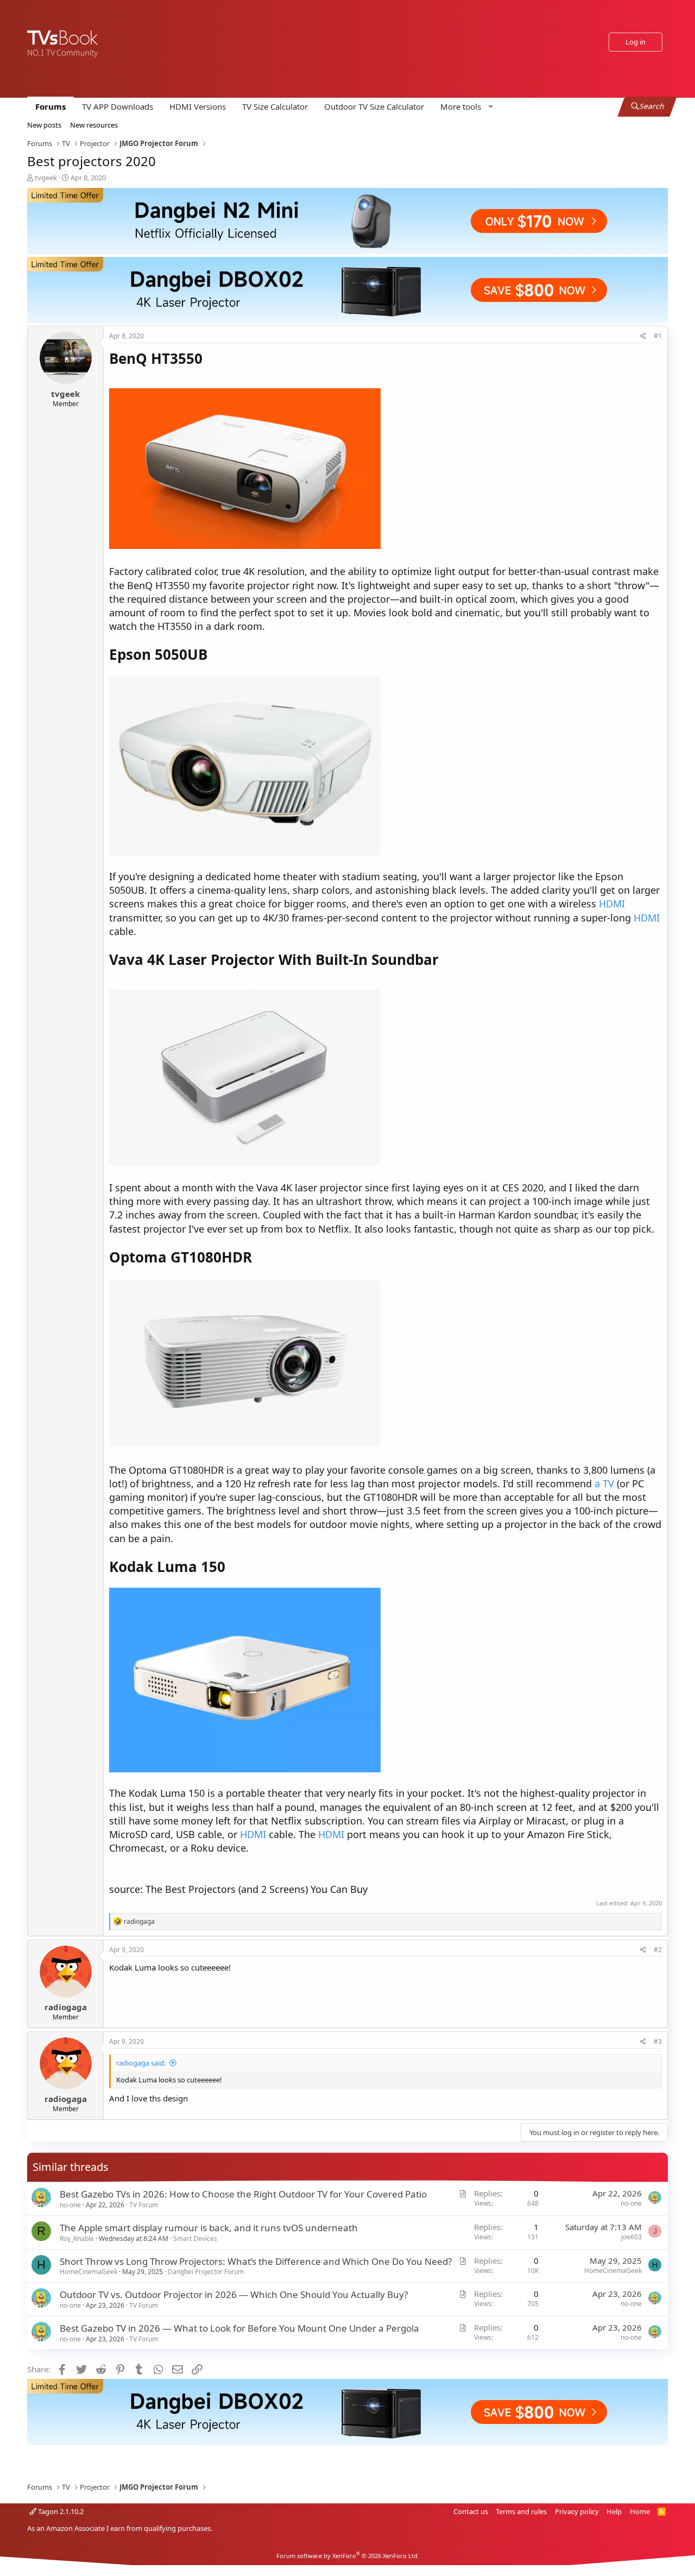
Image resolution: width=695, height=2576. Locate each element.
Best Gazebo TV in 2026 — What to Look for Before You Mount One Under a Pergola (239, 2328)
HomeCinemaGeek (89, 2272)
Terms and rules (521, 2511)
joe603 (631, 2237)
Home (640, 2511)
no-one (70, 2205)
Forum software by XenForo (348, 2556)
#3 (658, 2041)
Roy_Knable (77, 2239)
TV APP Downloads (118, 106)
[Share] (643, 336)
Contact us (471, 2511)
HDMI (612, 904)
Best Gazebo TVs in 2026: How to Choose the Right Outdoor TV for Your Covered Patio (243, 2194)
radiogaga (66, 2007)
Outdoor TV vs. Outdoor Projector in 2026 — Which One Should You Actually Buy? (234, 2294)
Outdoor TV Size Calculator (374, 106)
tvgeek (46, 178)
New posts (44, 125)
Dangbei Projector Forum (206, 2272)
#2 (658, 1950)
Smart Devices (195, 2239)
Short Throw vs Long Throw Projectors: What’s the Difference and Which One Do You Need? (256, 2261)
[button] (465, 107)
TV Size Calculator (275, 106)
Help (614, 2511)
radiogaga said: (141, 2063)
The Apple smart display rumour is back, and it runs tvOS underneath (209, 2228)
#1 (658, 336)
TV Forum (144, 2205)
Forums (50, 106)
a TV (604, 1483)
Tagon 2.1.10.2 (60, 2511)
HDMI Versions (198, 106)
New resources (94, 125)
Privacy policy (577, 2511)
